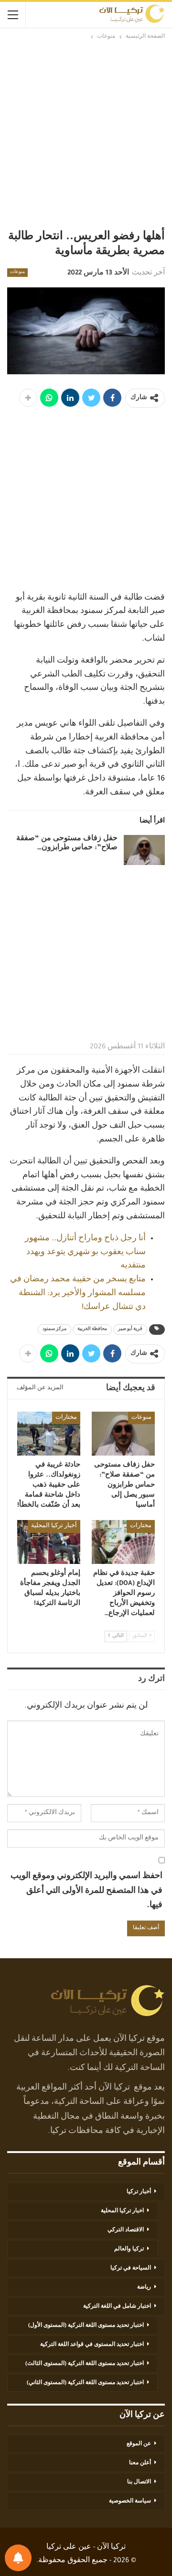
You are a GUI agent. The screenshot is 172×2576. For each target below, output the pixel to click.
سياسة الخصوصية (130, 2502)
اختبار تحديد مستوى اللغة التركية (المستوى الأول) (86, 2326)
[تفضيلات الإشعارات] (18, 2558)
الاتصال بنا (139, 2482)
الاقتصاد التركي (126, 2230)
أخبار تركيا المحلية (54, 1526)
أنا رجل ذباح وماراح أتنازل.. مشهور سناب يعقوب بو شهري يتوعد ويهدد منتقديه (85, 1253)
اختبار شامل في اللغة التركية (117, 2307)
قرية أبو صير (130, 1330)
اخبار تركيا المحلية (122, 2211)
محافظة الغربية (92, 1330)
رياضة (144, 2288)
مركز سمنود (54, 1330)
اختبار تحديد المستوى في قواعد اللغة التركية (92, 2345)
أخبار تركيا (139, 2192)
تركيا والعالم (129, 2249)
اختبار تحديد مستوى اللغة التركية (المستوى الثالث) (85, 2364)
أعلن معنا (140, 2463)
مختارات (66, 1418)
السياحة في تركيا (131, 2269)
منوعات (17, 273)
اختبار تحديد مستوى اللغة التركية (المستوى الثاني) (85, 2383)
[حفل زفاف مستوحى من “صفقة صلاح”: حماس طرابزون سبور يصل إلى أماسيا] (144, 850)
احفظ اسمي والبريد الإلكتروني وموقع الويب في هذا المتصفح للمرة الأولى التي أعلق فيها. (86, 1891)
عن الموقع (139, 2444)
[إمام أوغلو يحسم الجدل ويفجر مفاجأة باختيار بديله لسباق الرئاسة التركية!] (49, 1542)
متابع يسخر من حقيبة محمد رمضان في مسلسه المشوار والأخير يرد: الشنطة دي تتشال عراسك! (78, 1294)
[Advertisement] (86, 135)
